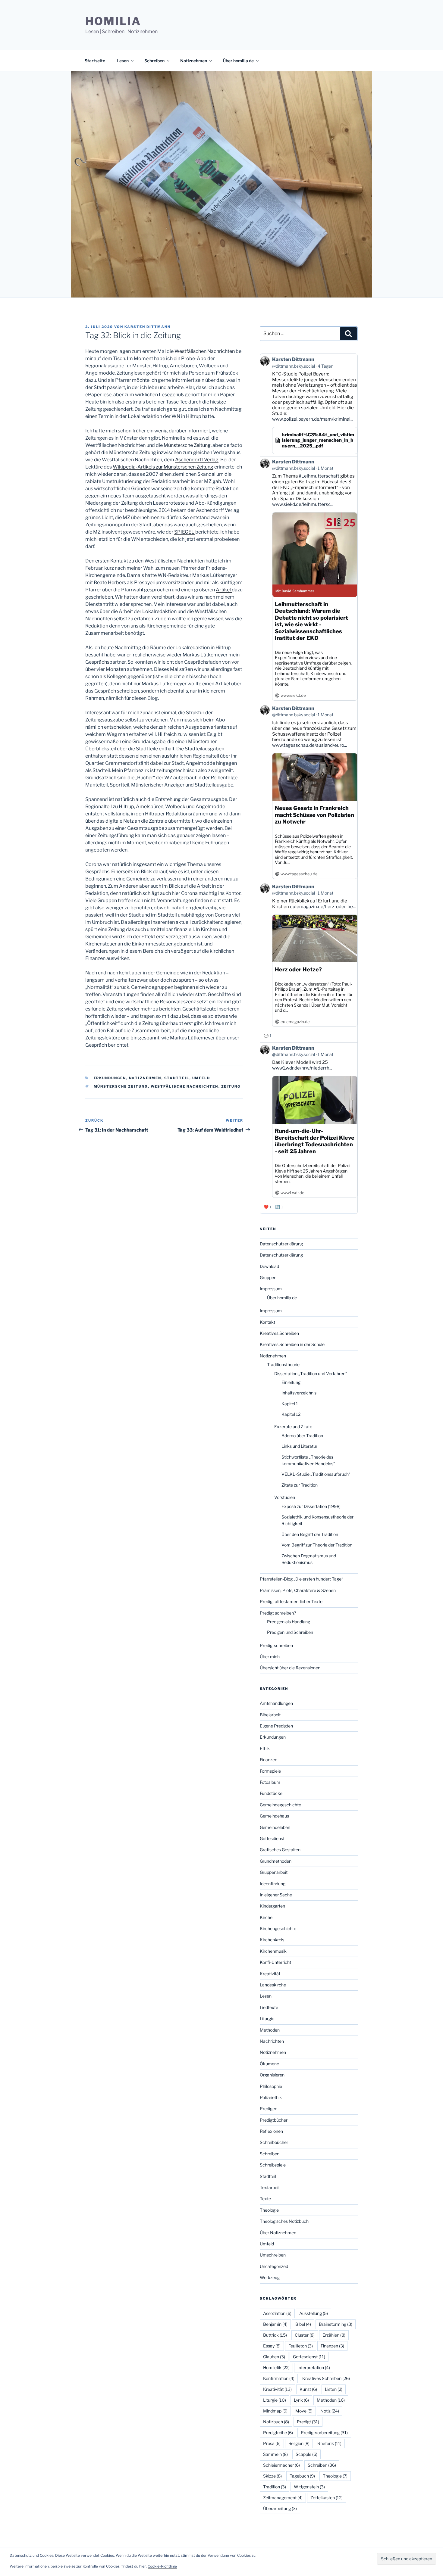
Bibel (303, 2324)
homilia (113, 21)
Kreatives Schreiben (279, 1333)
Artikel (224, 590)
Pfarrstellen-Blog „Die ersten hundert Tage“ (302, 1579)
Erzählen (334, 2335)
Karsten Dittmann (148, 327)
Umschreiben (273, 2255)
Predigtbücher (274, 2120)
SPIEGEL (185, 532)
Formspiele (270, 1771)
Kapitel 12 (291, 1414)
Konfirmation (279, 2378)
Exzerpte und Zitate (293, 1427)
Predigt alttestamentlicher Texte (291, 1601)
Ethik (265, 1748)
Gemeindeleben (275, 1827)
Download (269, 1266)
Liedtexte (269, 2007)
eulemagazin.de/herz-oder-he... (323, 907)
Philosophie (271, 2086)
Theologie (269, 2210)
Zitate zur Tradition (300, 1485)
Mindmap (275, 2411)
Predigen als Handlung (289, 1622)
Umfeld (201, 1078)
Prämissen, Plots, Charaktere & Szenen (298, 1590)
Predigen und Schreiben (290, 1632)
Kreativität (270, 1974)
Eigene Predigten (276, 1726)
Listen (334, 2389)
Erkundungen (110, 1078)
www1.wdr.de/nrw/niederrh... (302, 1068)
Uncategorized (274, 2266)
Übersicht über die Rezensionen (290, 1668)
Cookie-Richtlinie (162, 2566)
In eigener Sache (276, 1895)
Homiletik (276, 2367)
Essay (272, 2346)
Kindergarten (272, 1906)
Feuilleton (301, 2346)
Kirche (266, 1917)
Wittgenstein (309, 2487)
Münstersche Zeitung (187, 445)
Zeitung (231, 1086)
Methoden (270, 2030)
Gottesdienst (272, 1838)
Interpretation (314, 2367)
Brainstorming (336, 2324)
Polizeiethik (271, 2097)
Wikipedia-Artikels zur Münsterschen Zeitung (163, 467)
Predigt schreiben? (278, 1613)
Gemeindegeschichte (280, 1805)
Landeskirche (273, 1985)
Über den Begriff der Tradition (310, 1534)
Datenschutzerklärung (281, 1244)
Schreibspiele (273, 2165)
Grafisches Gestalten (280, 1850)
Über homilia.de (238, 61)
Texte (265, 2199)
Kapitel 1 (290, 1404)
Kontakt (267, 1322)
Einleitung (291, 1382)
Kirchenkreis (272, 1940)
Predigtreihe (278, 2433)
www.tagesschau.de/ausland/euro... (309, 745)
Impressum (271, 1289)
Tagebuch (302, 2476)
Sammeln (275, 2454)
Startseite (95, 61)
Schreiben (154, 61)
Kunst (308, 2389)
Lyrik (301, 2400)
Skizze (272, 2476)
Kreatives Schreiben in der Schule (292, 1344)
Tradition (275, 2487)
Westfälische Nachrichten (185, 1086)
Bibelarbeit (270, 1715)
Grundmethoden (276, 1861)
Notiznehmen (194, 61)
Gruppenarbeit (274, 1872)
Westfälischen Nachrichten (205, 351)
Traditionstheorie (283, 1364)
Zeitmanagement (283, 2498)
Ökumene (269, 2064)
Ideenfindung (273, 1884)
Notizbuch (276, 2422)
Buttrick (275, 2335)
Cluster (305, 2335)
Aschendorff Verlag (197, 460)
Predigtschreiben (276, 1645)
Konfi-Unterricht (275, 1962)
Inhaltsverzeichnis (299, 1393)
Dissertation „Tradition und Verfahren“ (311, 1374)
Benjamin (275, 2324)
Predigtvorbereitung (324, 2433)
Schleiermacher (281, 2465)
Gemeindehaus (274, 1816)
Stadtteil (177, 1078)
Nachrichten (272, 2041)
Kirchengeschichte (278, 1928)
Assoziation (277, 2313)
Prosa (272, 2443)
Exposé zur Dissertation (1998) (311, 1506)
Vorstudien (285, 1497)
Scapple (306, 2454)
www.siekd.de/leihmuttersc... (303, 504)
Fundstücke (271, 1793)
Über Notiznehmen (278, 2233)
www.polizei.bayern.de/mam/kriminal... (313, 419)
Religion (299, 2443)
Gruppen (268, 1277)
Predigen (269, 2109)
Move (304, 2411)
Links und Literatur (299, 1446)
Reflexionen (271, 2131)
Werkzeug (270, 2277)
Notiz (330, 2411)
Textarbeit (270, 2187)
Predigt (308, 2422)
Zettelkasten (327, 2498)
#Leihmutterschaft (319, 476)
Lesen (123, 61)
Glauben (274, 2357)
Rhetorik (329, 2443)
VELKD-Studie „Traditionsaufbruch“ (316, 1474)
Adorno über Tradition (302, 1436)
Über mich (270, 1657)
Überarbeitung (280, 2508)
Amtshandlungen (276, 1703)
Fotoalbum (270, 1782)
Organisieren (272, 2075)
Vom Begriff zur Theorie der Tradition (317, 1545)
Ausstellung (314, 2313)
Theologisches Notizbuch (284, 2221)
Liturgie (267, 2018)
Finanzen (269, 1760)
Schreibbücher (274, 2142)
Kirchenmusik (273, 1951)
